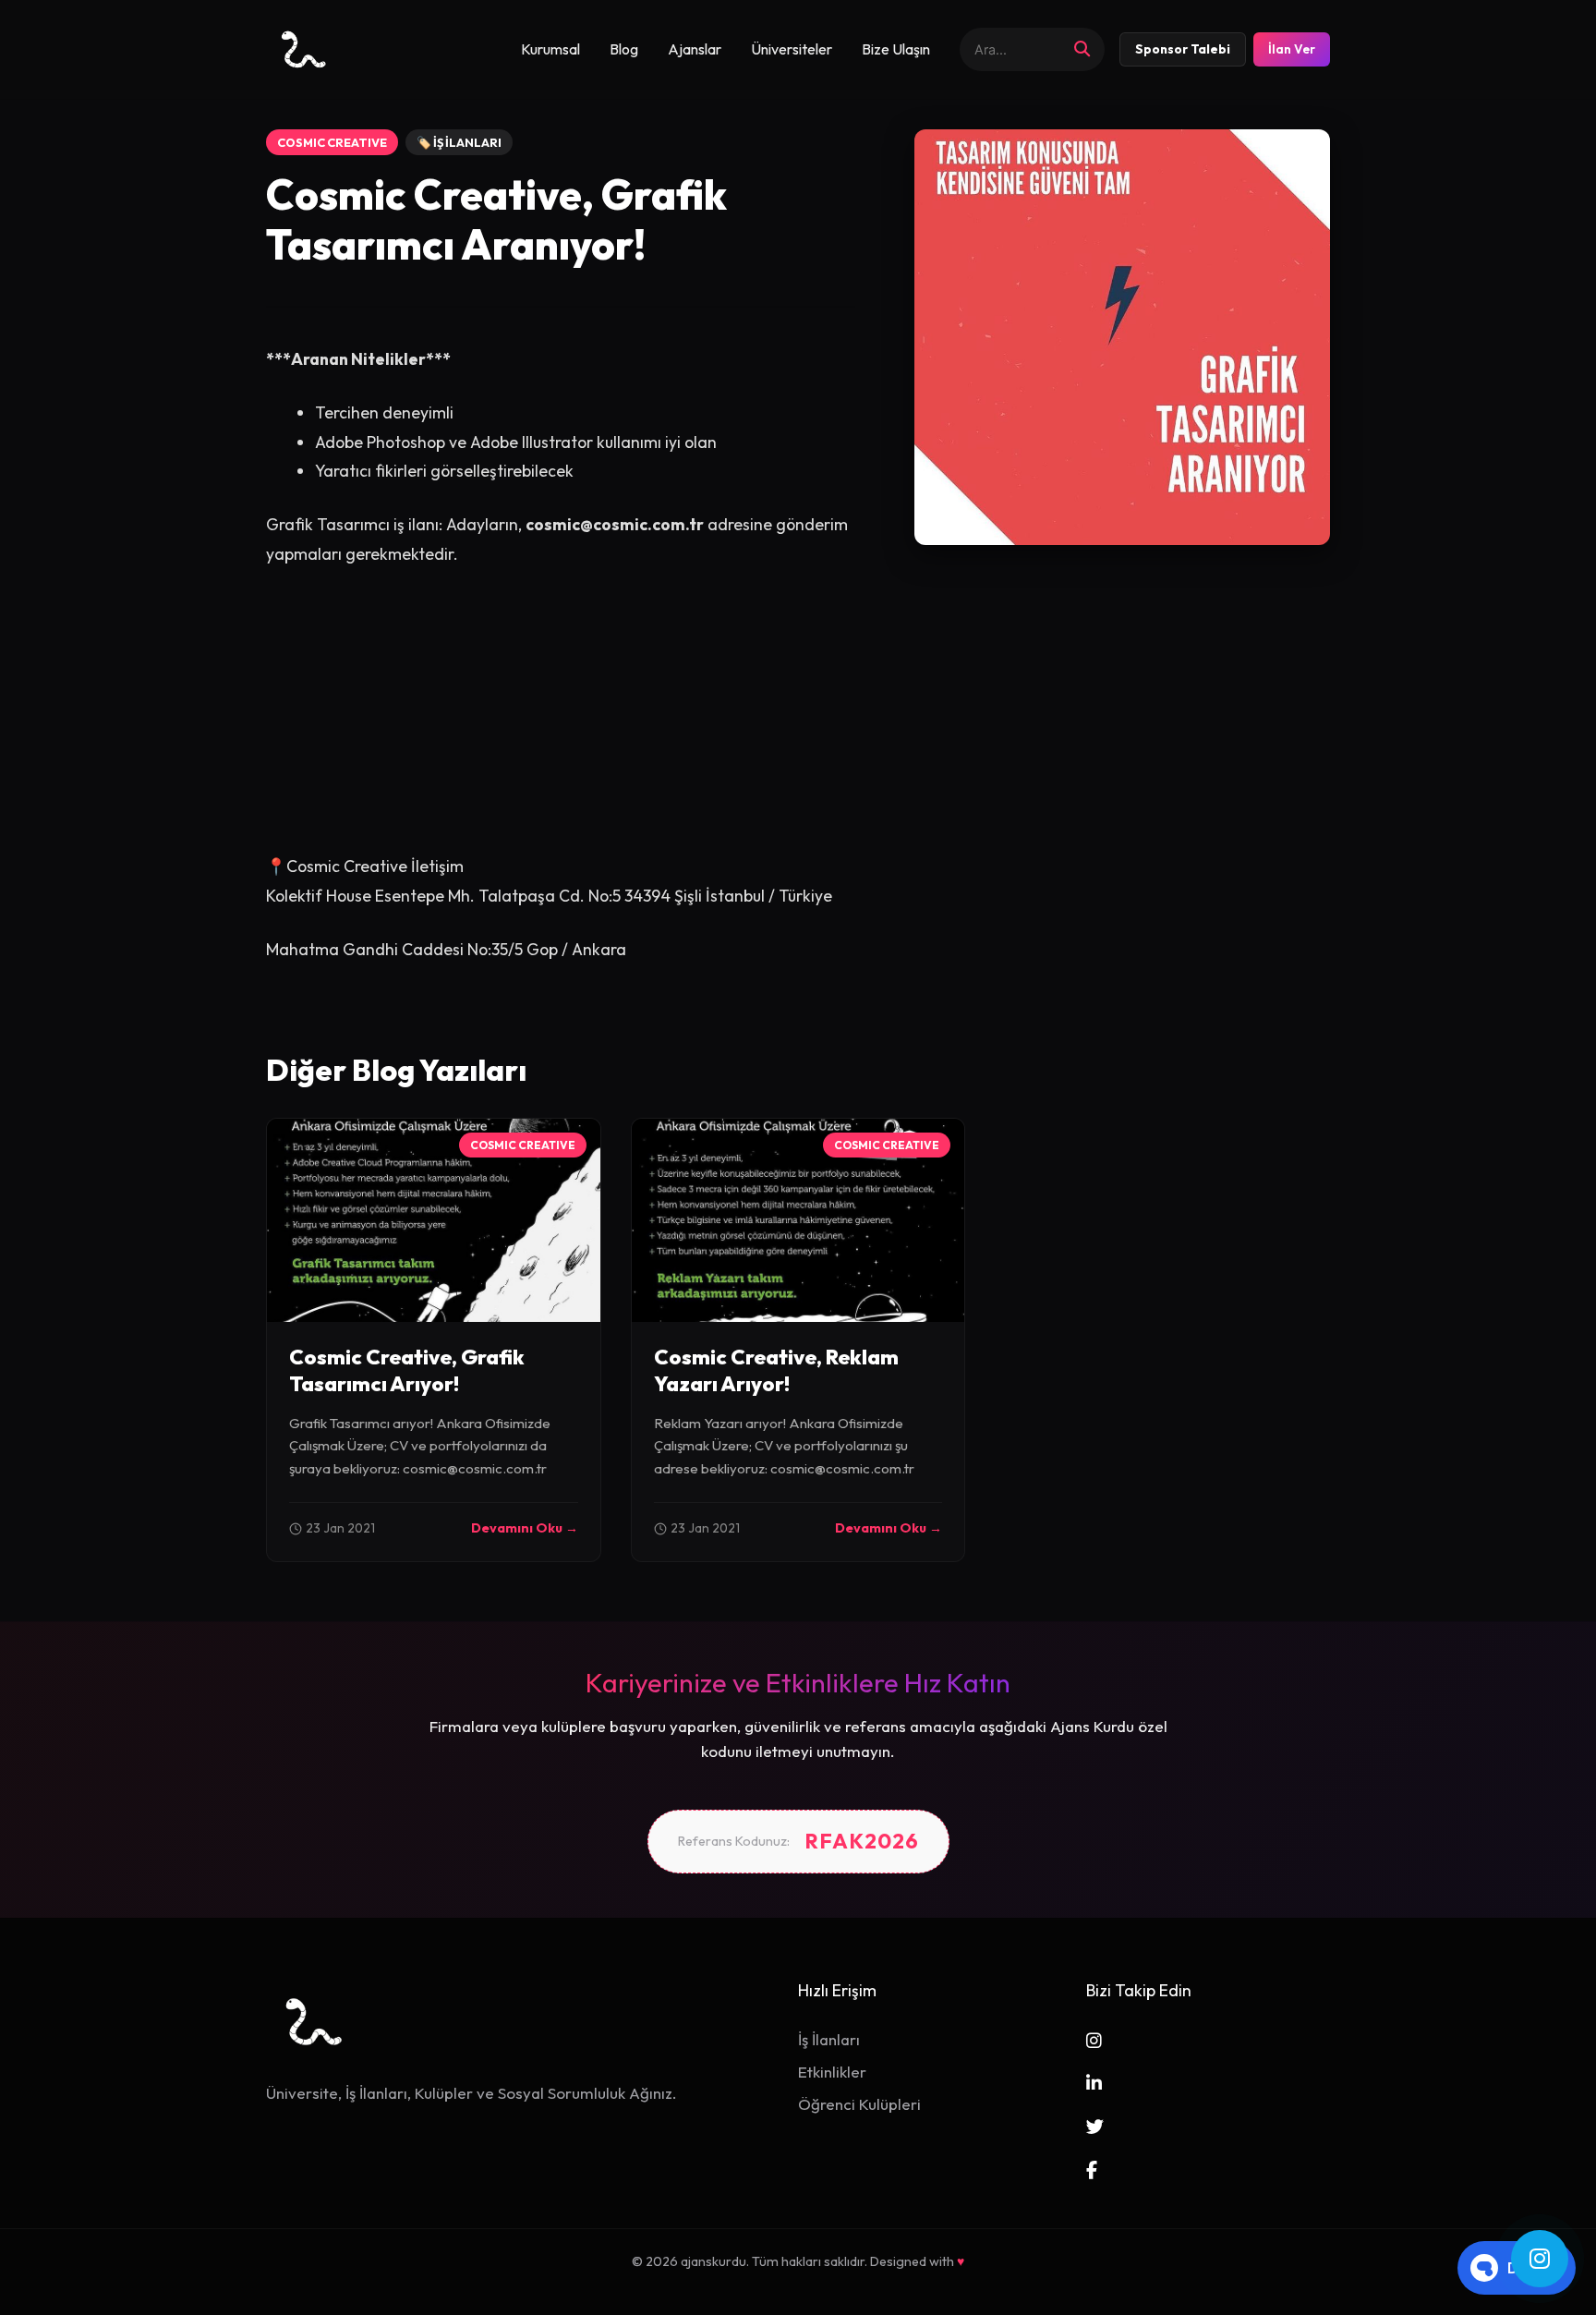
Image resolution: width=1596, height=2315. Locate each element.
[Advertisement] (561, 722)
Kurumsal (550, 49)
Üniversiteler (792, 49)
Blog (624, 49)
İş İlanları (829, 2039)
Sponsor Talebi (1183, 49)
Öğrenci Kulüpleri (859, 2104)
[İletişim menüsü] (1540, 2259)
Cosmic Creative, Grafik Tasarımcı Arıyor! (407, 1370)
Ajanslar (695, 49)
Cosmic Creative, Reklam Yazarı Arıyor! (776, 1370)
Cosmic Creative (332, 142)
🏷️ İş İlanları (459, 142)
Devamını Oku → (525, 1528)
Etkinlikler (832, 2072)
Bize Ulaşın (896, 49)
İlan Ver (1292, 49)
